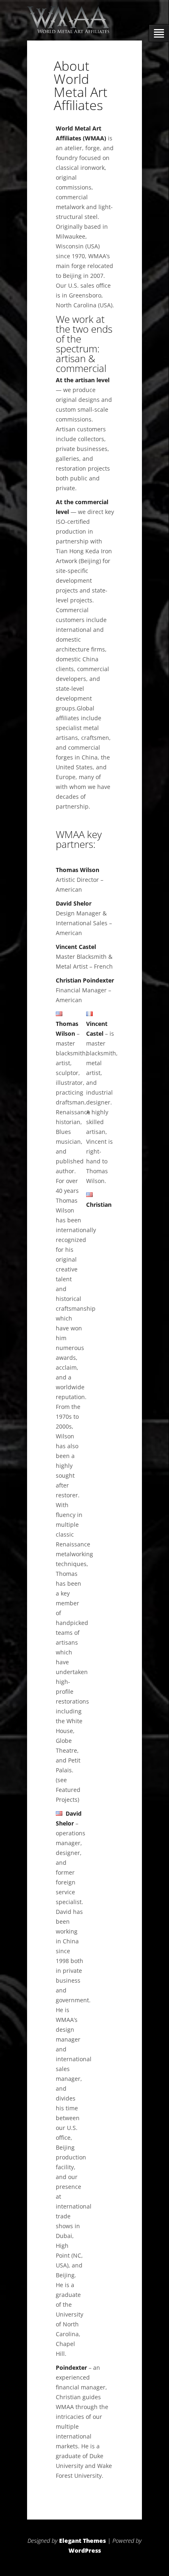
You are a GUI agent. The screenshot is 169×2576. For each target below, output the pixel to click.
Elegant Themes (82, 2541)
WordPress (85, 2550)
